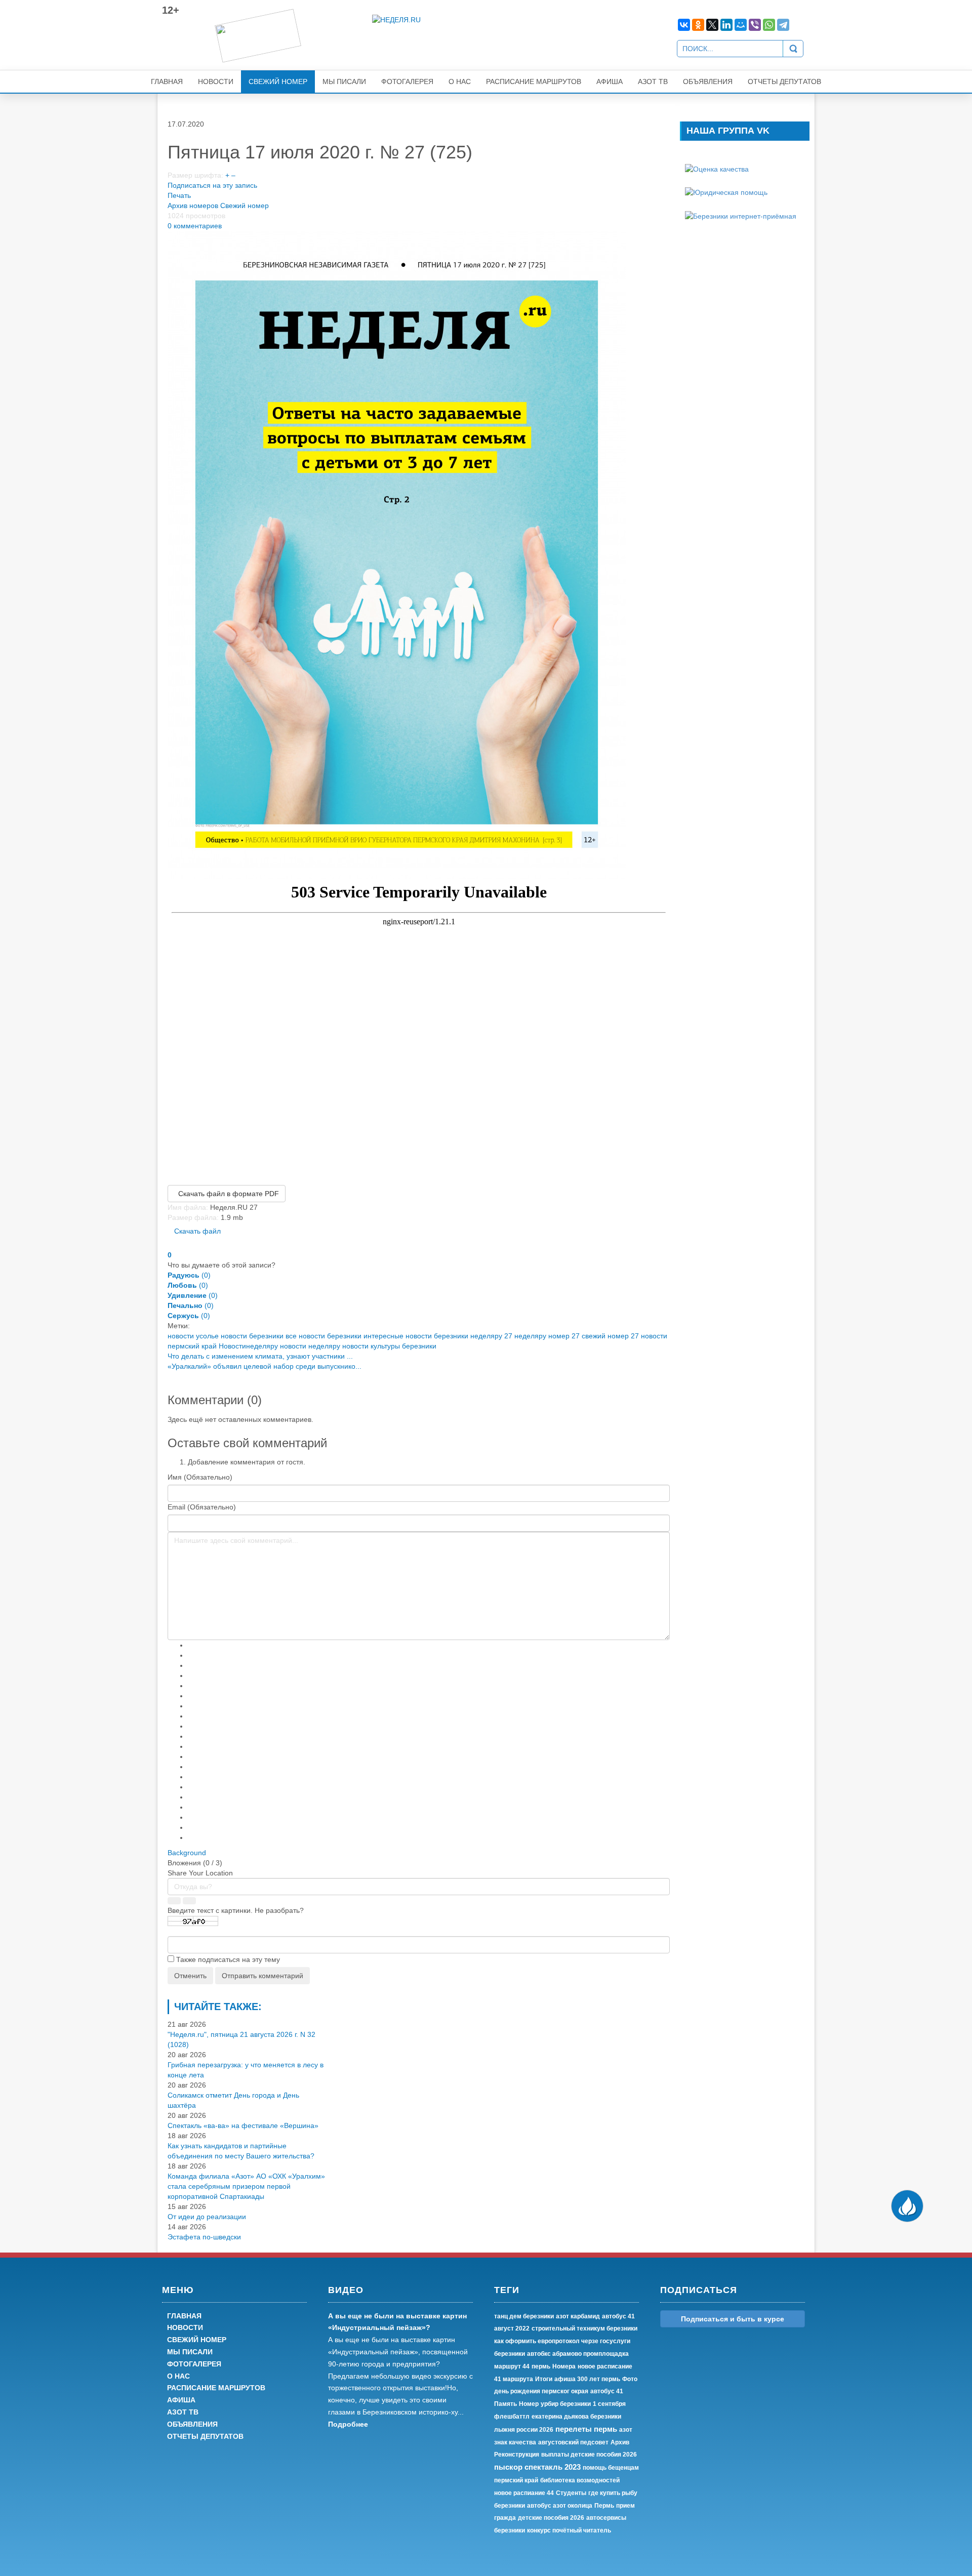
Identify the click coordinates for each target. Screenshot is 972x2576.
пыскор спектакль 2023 (537, 2467)
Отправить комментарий (262, 1976)
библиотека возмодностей (580, 2480)
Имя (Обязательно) (200, 1477)
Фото (630, 2379)
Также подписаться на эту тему (228, 1959)
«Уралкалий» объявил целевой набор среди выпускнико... (265, 1366)
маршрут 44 (512, 2366)
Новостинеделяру (248, 1346)
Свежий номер (245, 206)
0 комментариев (195, 226)
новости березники (252, 1336)
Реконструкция (517, 2455)
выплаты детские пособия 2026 (589, 2455)
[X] (712, 25)
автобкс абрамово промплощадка (578, 2354)
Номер (529, 2404)
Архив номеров (193, 206)
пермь (541, 2366)
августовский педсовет (573, 2442)
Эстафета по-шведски (204, 2237)
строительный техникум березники (584, 2328)
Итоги (544, 2379)
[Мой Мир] (741, 25)
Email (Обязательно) (202, 1507)
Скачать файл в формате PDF (227, 1194)
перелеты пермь (586, 2429)
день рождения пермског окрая (541, 2391)
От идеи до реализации (207, 2217)
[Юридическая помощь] (726, 192)
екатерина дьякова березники (576, 2417)
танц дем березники (524, 2316)
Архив (620, 2442)
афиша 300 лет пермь (587, 2379)
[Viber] (755, 25)
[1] (397, 554)
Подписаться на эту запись (212, 185)
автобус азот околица (560, 2506)
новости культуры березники (389, 1346)
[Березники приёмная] (741, 215)
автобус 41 (607, 2391)
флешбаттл (512, 2417)
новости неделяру (310, 1346)
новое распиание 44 (524, 2493)
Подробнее (348, 2424)
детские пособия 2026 (551, 2518)
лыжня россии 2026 (524, 2430)
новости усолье (193, 1336)
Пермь (604, 2506)
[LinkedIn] (726, 25)
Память (505, 2404)
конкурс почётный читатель (569, 2530)
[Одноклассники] (698, 25)
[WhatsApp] (769, 25)
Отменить (190, 1976)
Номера (564, 2366)
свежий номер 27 (610, 1336)
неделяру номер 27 (547, 1336)
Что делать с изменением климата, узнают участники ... (260, 1356)
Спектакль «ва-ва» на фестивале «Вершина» (243, 2125)
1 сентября (609, 2404)
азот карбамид (578, 2316)
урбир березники (566, 2404)
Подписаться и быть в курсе (733, 2319)
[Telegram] (783, 25)
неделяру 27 (491, 1336)
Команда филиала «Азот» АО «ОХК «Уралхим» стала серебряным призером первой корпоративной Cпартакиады (246, 2186)
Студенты (571, 2493)
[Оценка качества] (717, 169)
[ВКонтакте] (684, 25)
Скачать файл (197, 1231)
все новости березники (323, 1336)
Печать (179, 195)
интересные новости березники (416, 1336)
